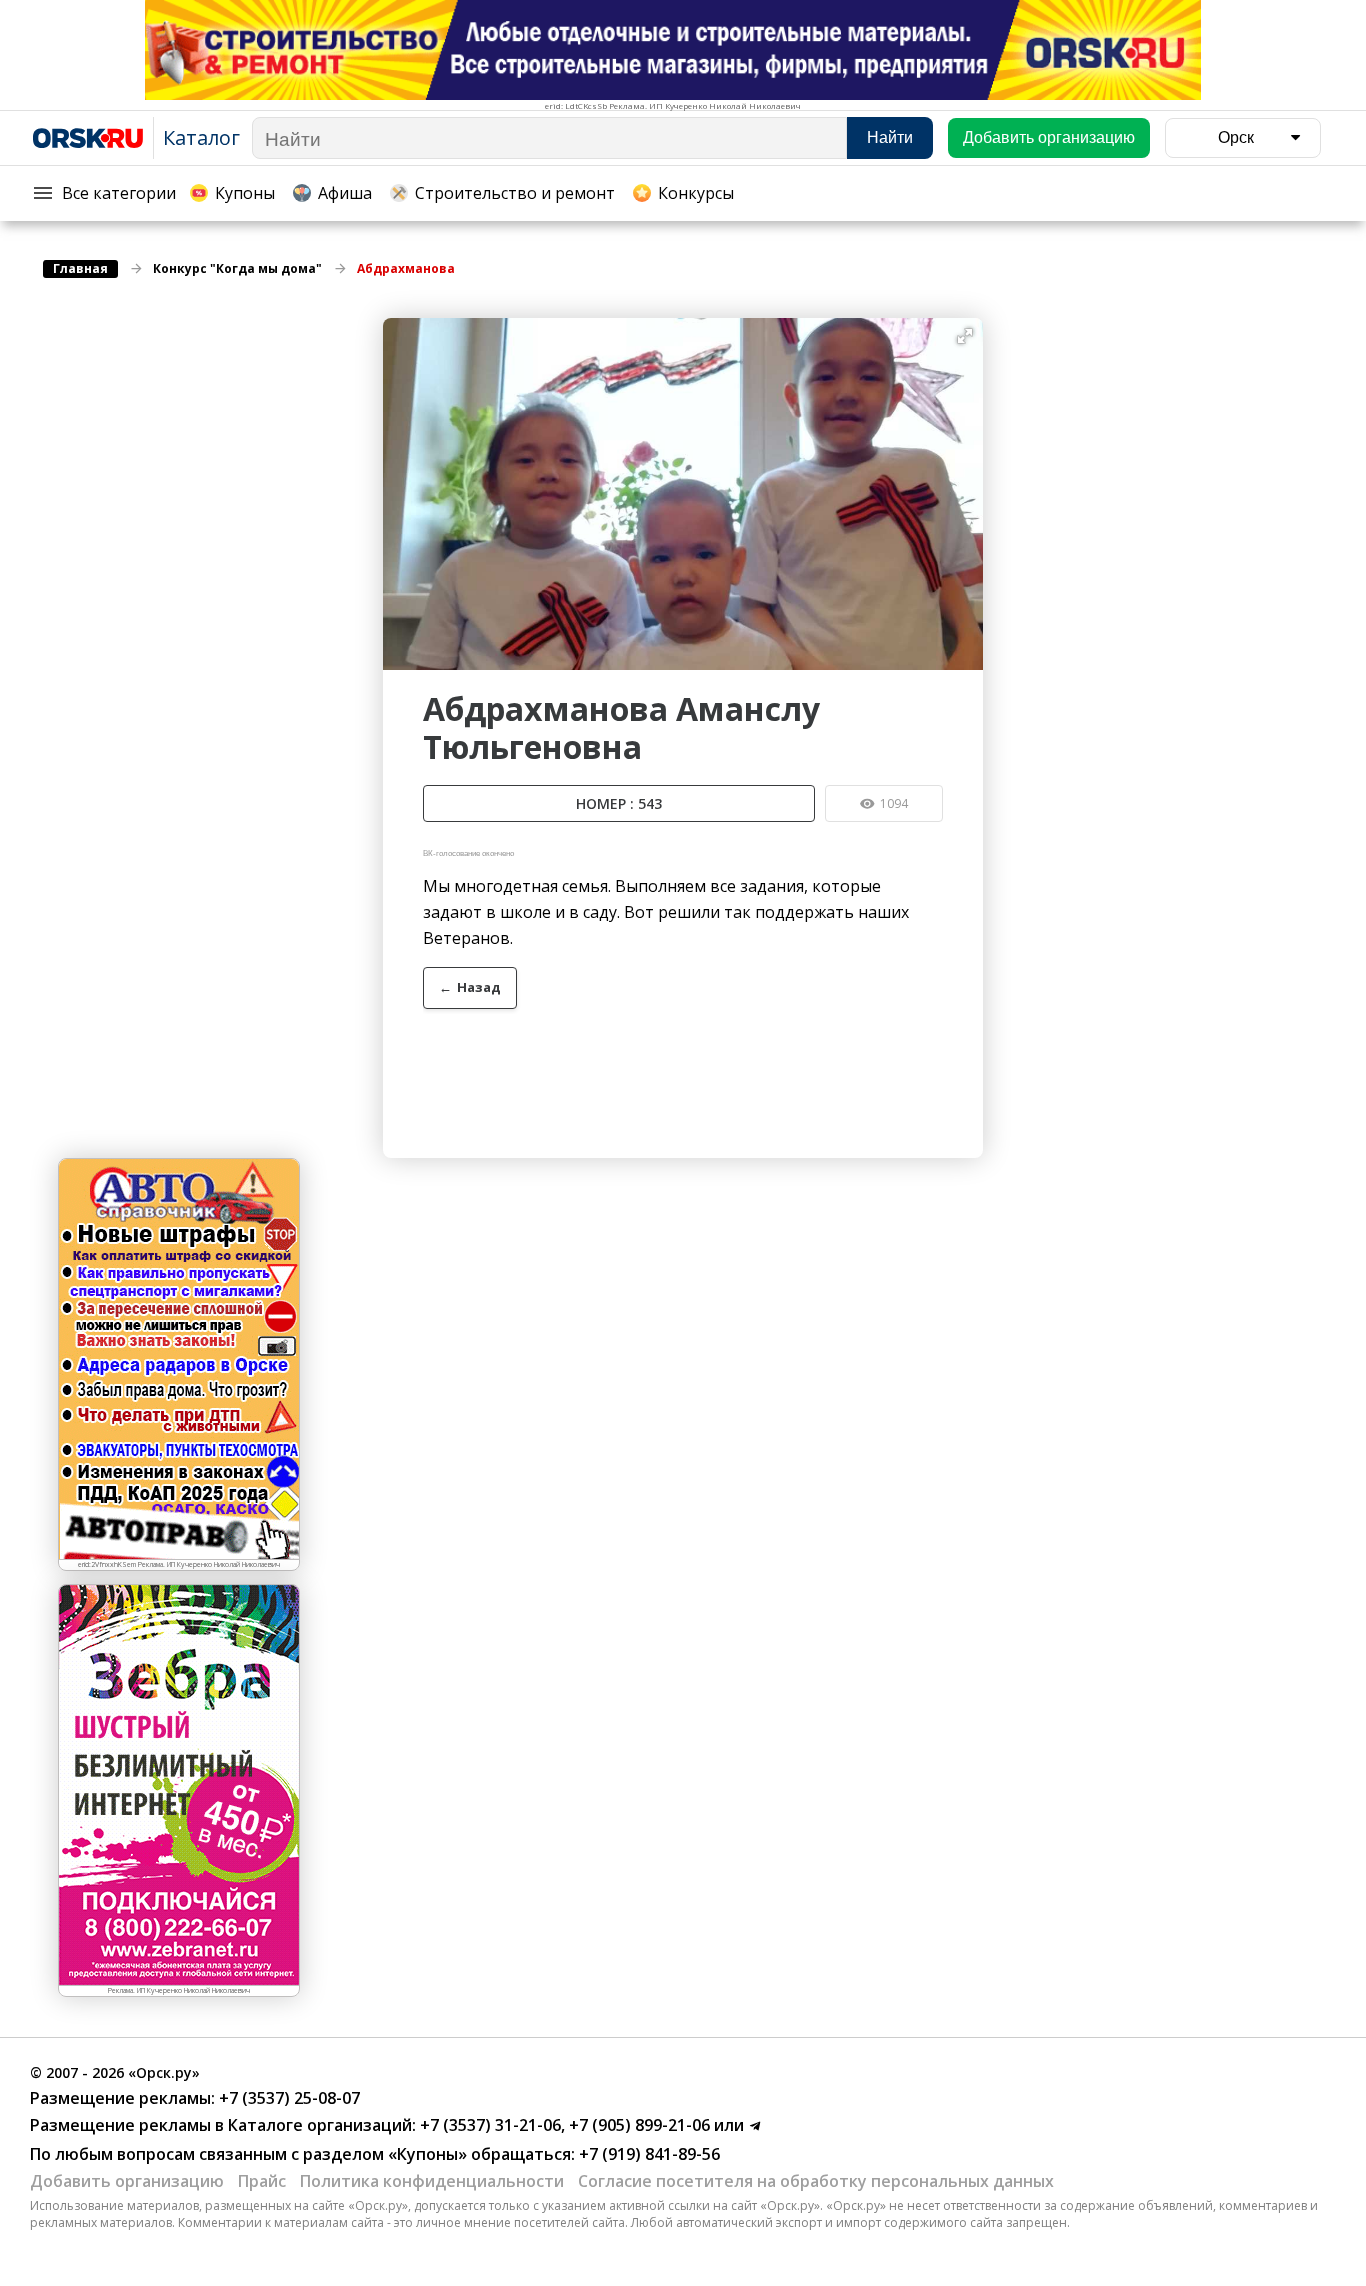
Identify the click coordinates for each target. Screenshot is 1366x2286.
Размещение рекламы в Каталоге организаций (221, 2125)
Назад (470, 987)
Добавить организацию (127, 2181)
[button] (965, 336)
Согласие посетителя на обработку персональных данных (816, 2181)
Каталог (201, 137)
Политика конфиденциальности (432, 2181)
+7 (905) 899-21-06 (637, 2125)
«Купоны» (427, 2154)
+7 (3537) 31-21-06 (488, 2125)
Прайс (262, 2181)
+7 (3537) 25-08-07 (287, 2098)
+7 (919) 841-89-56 (647, 2154)
